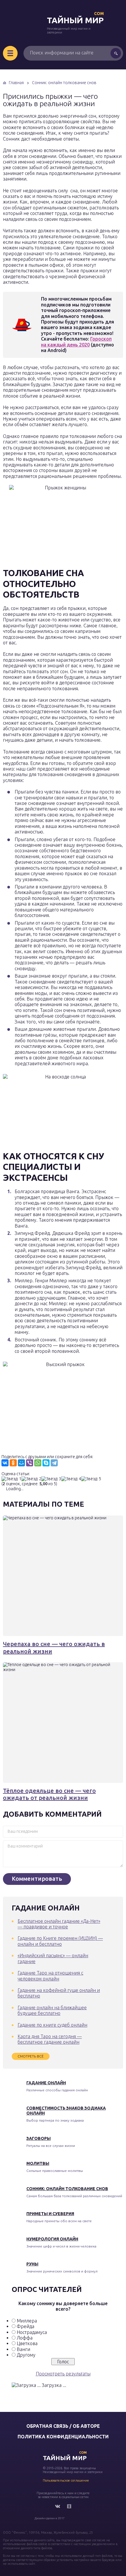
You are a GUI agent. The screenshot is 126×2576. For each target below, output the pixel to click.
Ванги (23, 2349)
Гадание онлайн (46, 2083)
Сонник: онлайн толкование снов (67, 2189)
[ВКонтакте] (5, 1463)
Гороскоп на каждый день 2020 (76, 342)
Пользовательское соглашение (66, 2480)
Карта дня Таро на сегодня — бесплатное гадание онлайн (50, 2039)
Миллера (27, 2321)
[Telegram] (54, 1463)
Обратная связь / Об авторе (63, 2426)
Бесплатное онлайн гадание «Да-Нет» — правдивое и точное (59, 1924)
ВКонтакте (57, 2506)
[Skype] (46, 1463)
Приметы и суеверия (50, 2214)
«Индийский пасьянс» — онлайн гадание (53, 1958)
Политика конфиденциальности (63, 2437)
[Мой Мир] (21, 1463)
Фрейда (25, 2326)
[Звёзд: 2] (31, 1479)
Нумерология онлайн (52, 2239)
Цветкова (27, 2343)
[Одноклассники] (13, 1463)
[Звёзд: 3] (51, 1479)
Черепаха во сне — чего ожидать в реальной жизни (54, 1647)
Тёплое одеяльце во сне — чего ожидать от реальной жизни (49, 1794)
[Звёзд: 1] (11, 1479)
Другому (26, 2355)
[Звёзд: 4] (71, 1479)
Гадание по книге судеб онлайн (52, 2025)
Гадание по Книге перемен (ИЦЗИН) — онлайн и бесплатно (60, 1941)
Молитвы (38, 2163)
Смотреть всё (31, 2056)
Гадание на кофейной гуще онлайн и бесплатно (59, 1993)
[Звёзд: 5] (91, 1479)
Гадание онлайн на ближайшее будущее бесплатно (52, 2010)
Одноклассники (69, 2506)
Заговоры (39, 2138)
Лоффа (25, 2338)
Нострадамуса (32, 2332)
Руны (32, 2264)
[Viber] (30, 1463)
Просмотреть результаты (63, 2374)
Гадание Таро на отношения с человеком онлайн (50, 1976)
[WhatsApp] (38, 1463)
